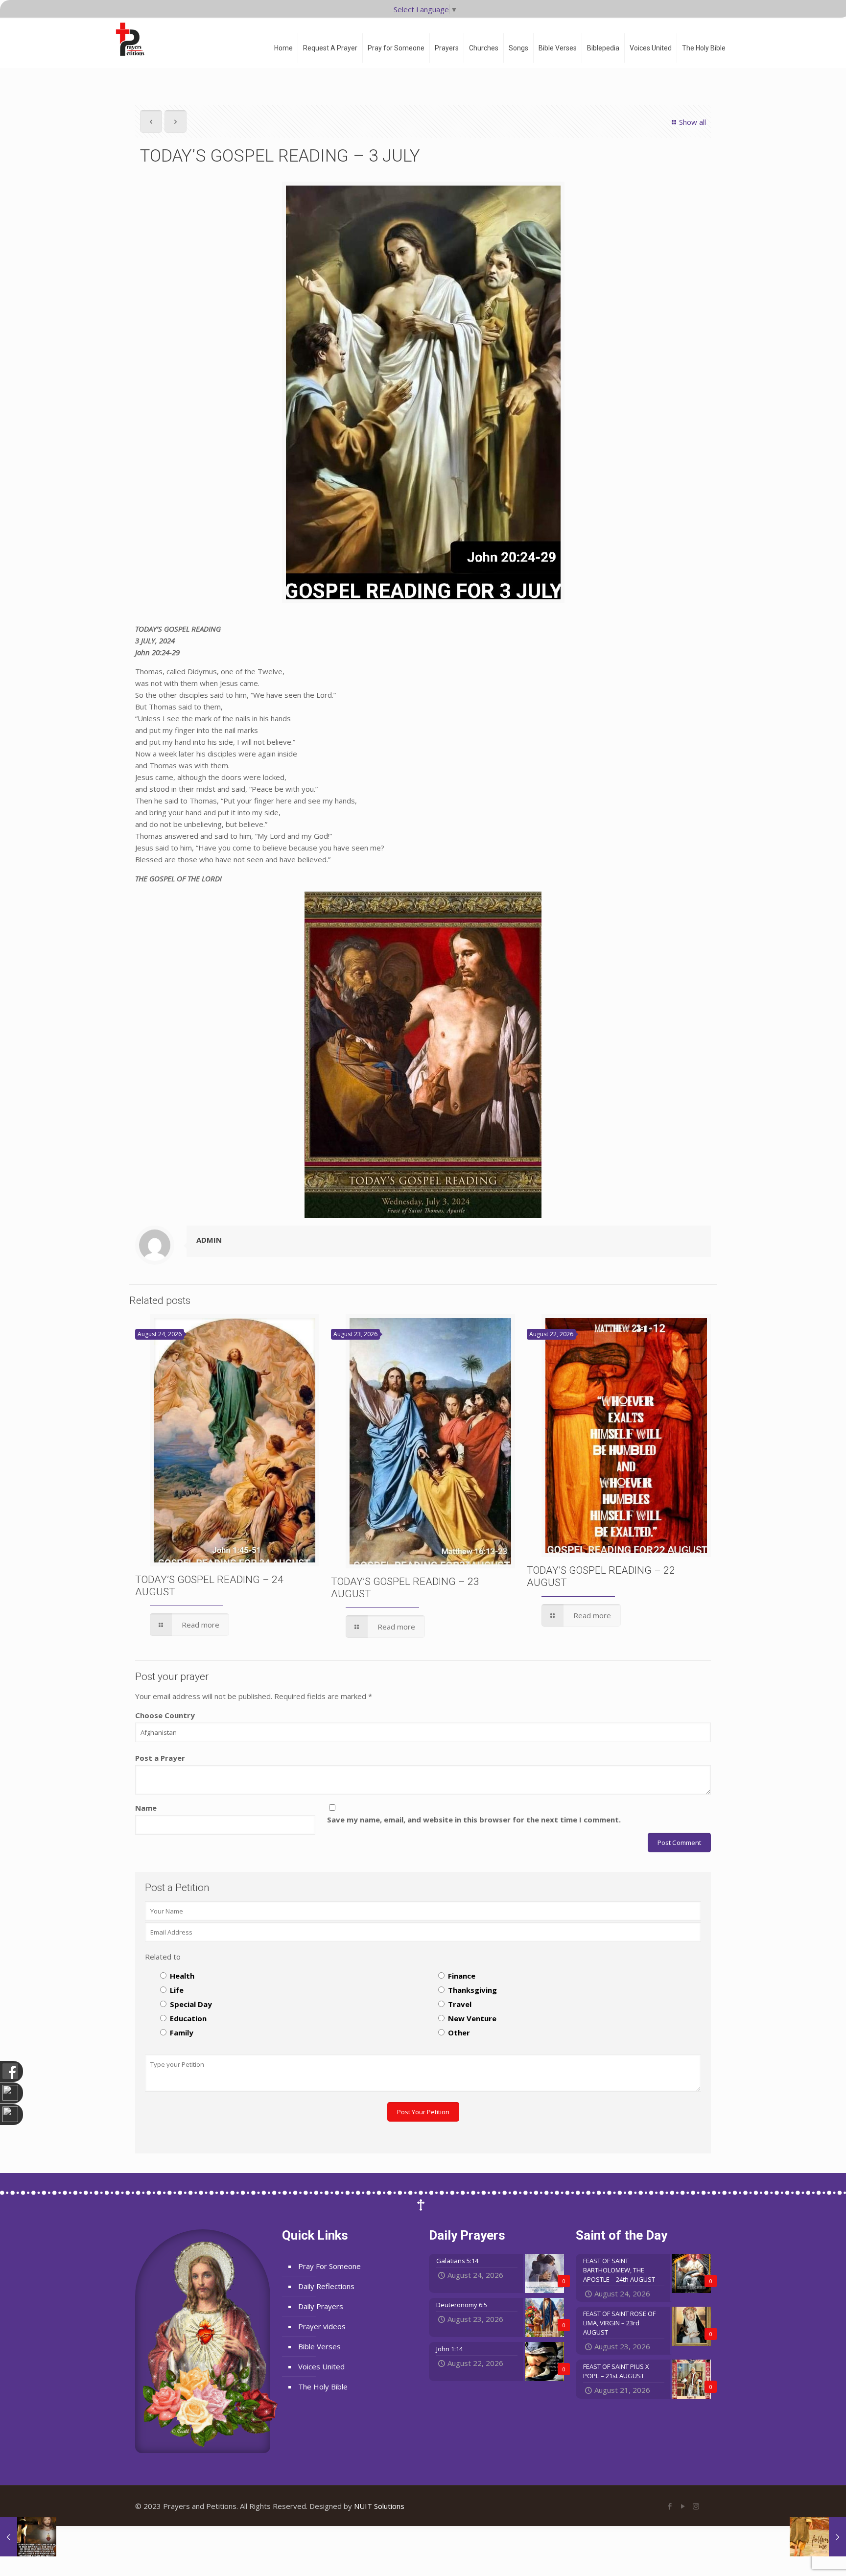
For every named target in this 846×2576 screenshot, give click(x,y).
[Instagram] (696, 2506)
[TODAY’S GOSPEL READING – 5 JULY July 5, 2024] (818, 2537)
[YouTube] (683, 2506)
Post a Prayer (160, 1758)
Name (146, 1808)
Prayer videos (322, 2326)
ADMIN (209, 1240)
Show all (693, 122)
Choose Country (165, 1715)
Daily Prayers (321, 2306)
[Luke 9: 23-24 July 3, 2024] (28, 2537)
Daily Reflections (326, 2286)
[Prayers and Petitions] (134, 39)
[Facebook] (670, 2506)
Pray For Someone (329, 2266)
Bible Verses (319, 2346)
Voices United (321, 2366)
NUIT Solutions (379, 2506)
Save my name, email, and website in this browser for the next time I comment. (474, 1820)
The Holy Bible (323, 2387)
